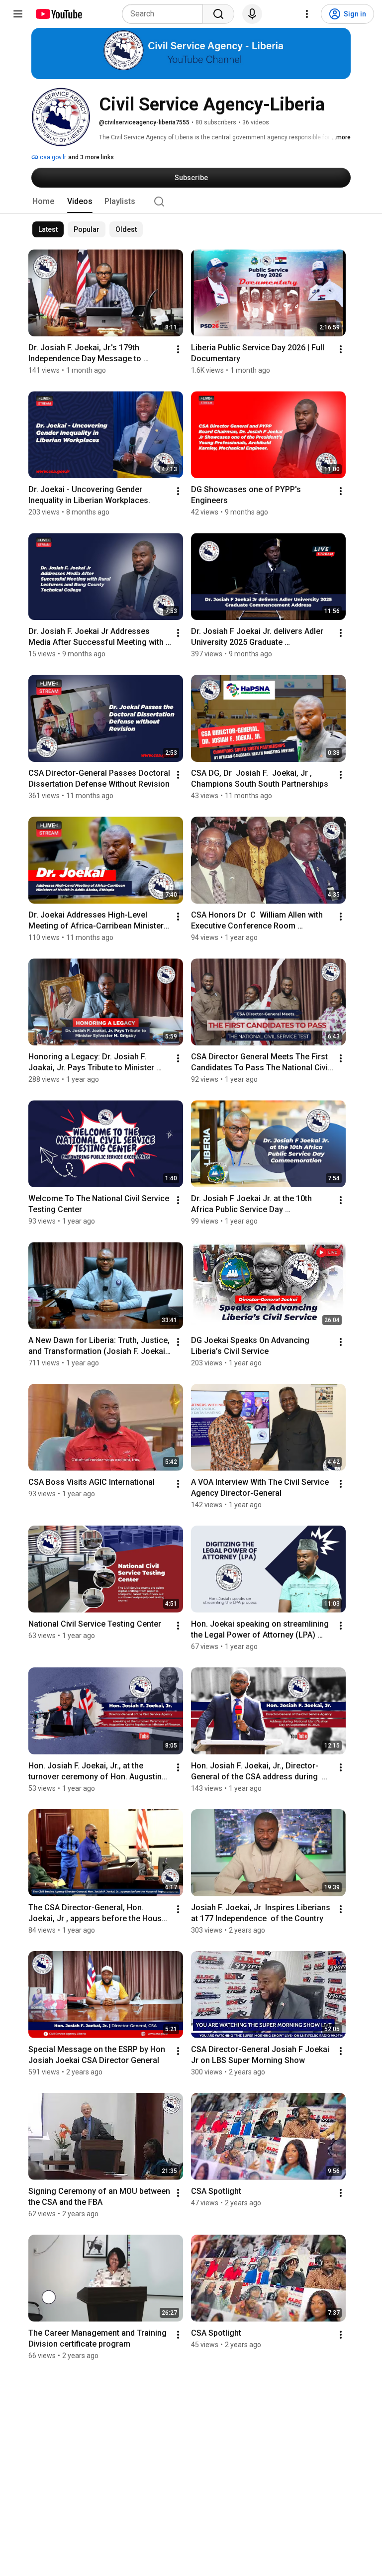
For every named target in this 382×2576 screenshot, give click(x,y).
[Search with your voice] (252, 14)
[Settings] (307, 14)
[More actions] (178, 349)
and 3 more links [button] (91, 157)
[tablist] (191, 202)
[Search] (218, 14)
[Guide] (18, 14)
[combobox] (165, 14)
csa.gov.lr (52, 157)
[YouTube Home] (58, 14)
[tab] (43, 202)
